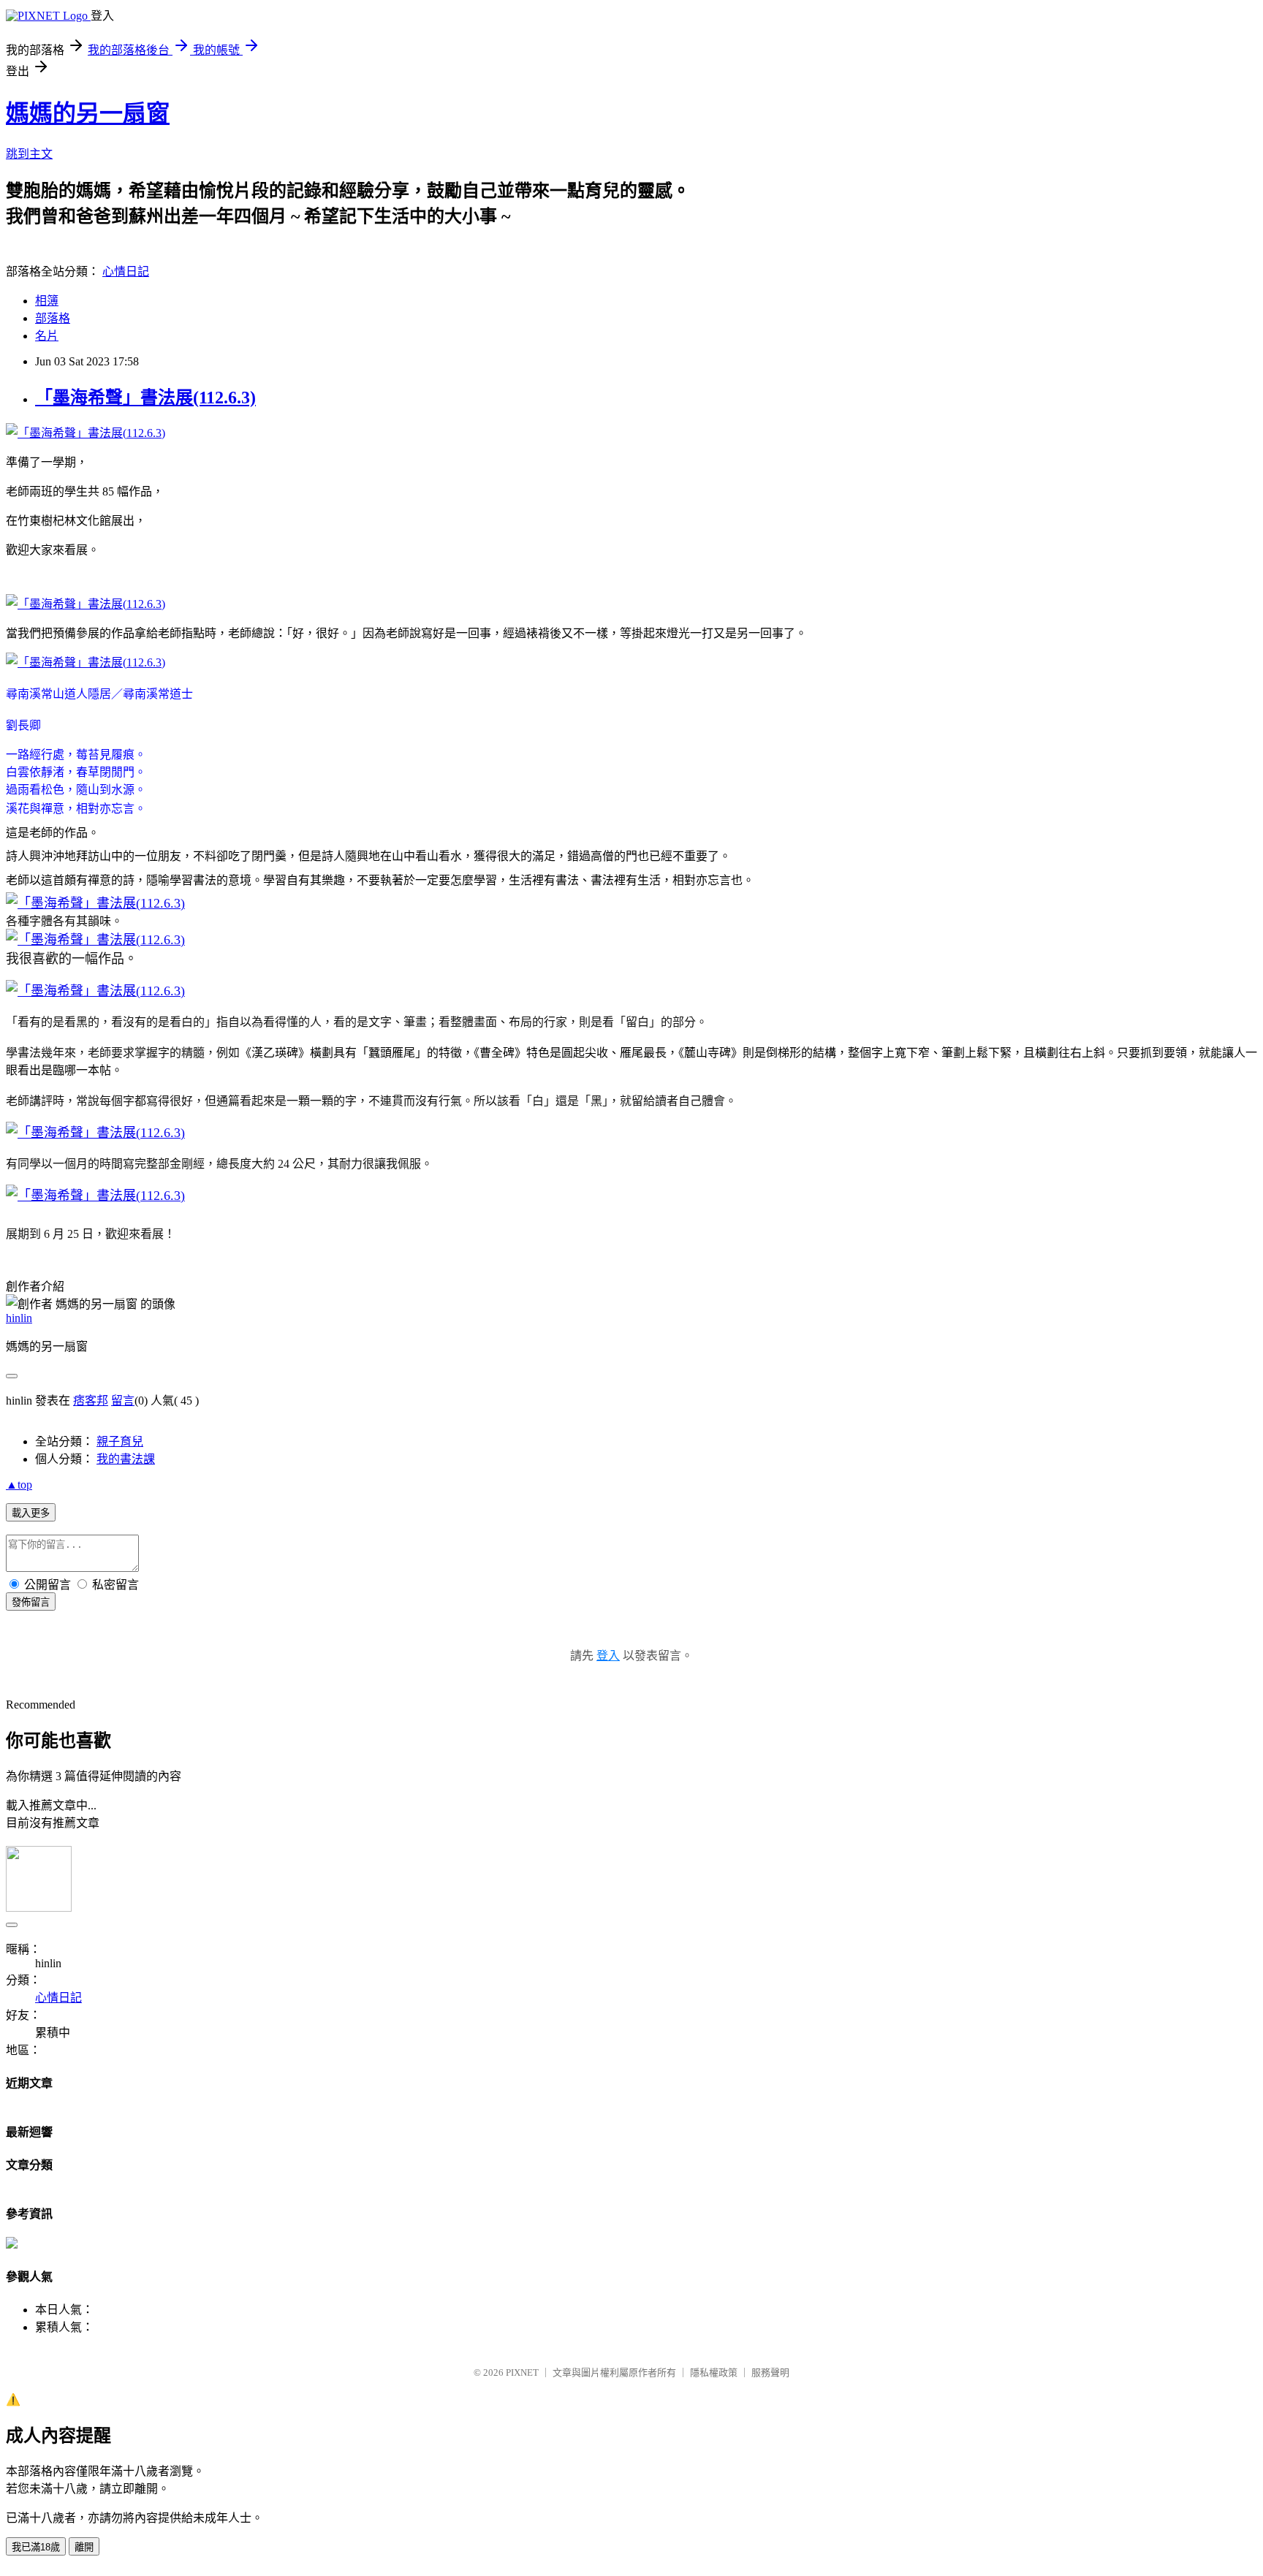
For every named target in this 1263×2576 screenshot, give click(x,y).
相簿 (47, 301)
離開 (84, 2547)
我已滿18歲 (36, 2547)
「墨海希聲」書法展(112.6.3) (145, 398)
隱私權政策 (714, 2372)
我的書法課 (126, 1459)
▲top (19, 1485)
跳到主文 (29, 154)
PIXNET (522, 2372)
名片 (47, 336)
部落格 (53, 318)
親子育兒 (120, 1441)
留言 (123, 1401)
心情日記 (126, 271)
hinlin (19, 1318)
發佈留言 (31, 1602)
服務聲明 (770, 2372)
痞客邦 (91, 1401)
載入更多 (31, 1513)
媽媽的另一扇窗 (88, 113)
